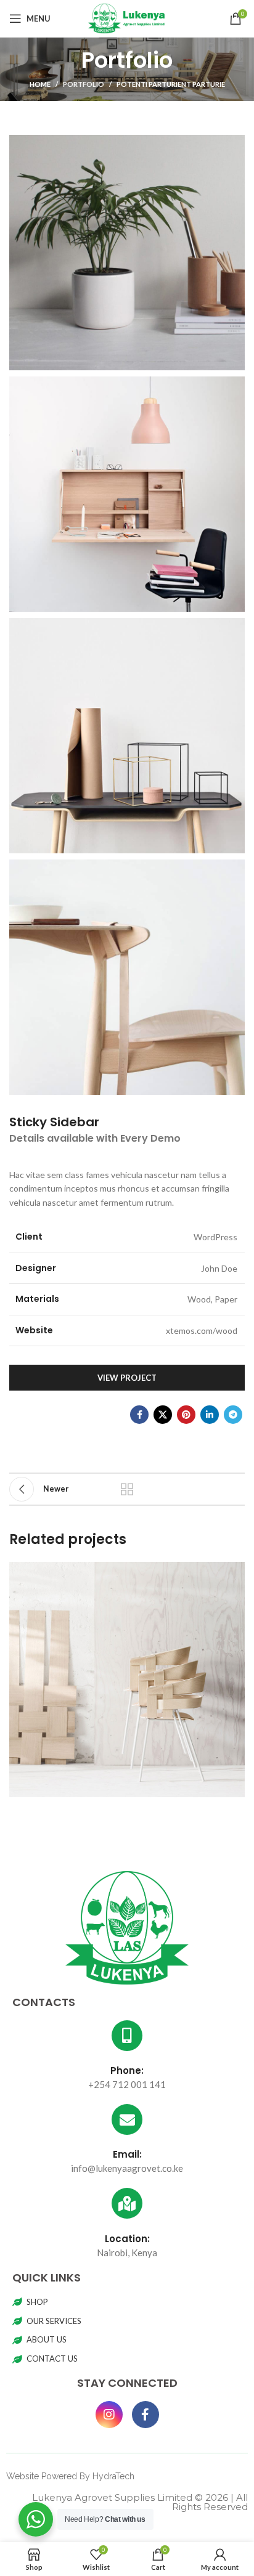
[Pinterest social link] (186, 1415)
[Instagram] (109, 2415)
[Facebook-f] (145, 2415)
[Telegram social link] (233, 1415)
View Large (234, 1573)
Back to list (127, 1489)
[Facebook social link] (139, 1415)
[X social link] (163, 1415)
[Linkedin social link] (210, 1415)
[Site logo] (127, 18)
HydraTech (113, 2476)
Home (40, 84)
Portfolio (84, 84)
